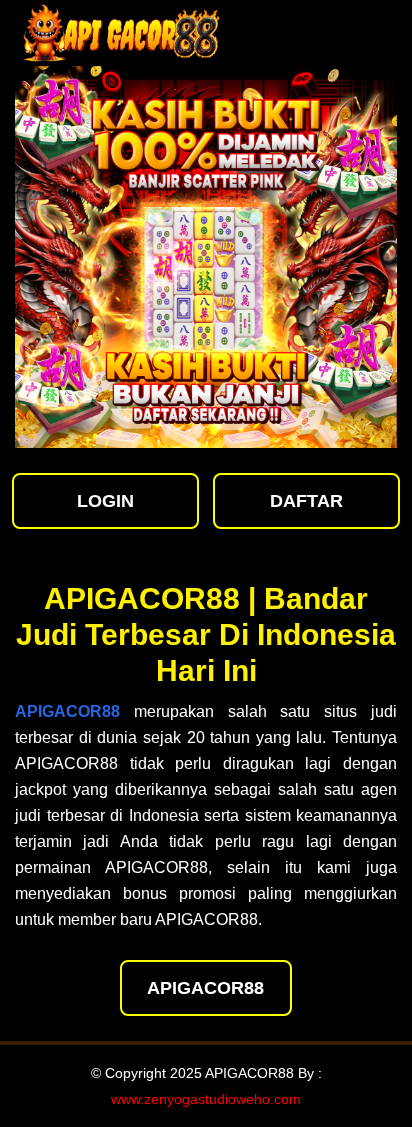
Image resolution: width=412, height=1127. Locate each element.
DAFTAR (306, 501)
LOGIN (105, 501)
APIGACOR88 (205, 988)
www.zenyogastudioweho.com (206, 1099)
